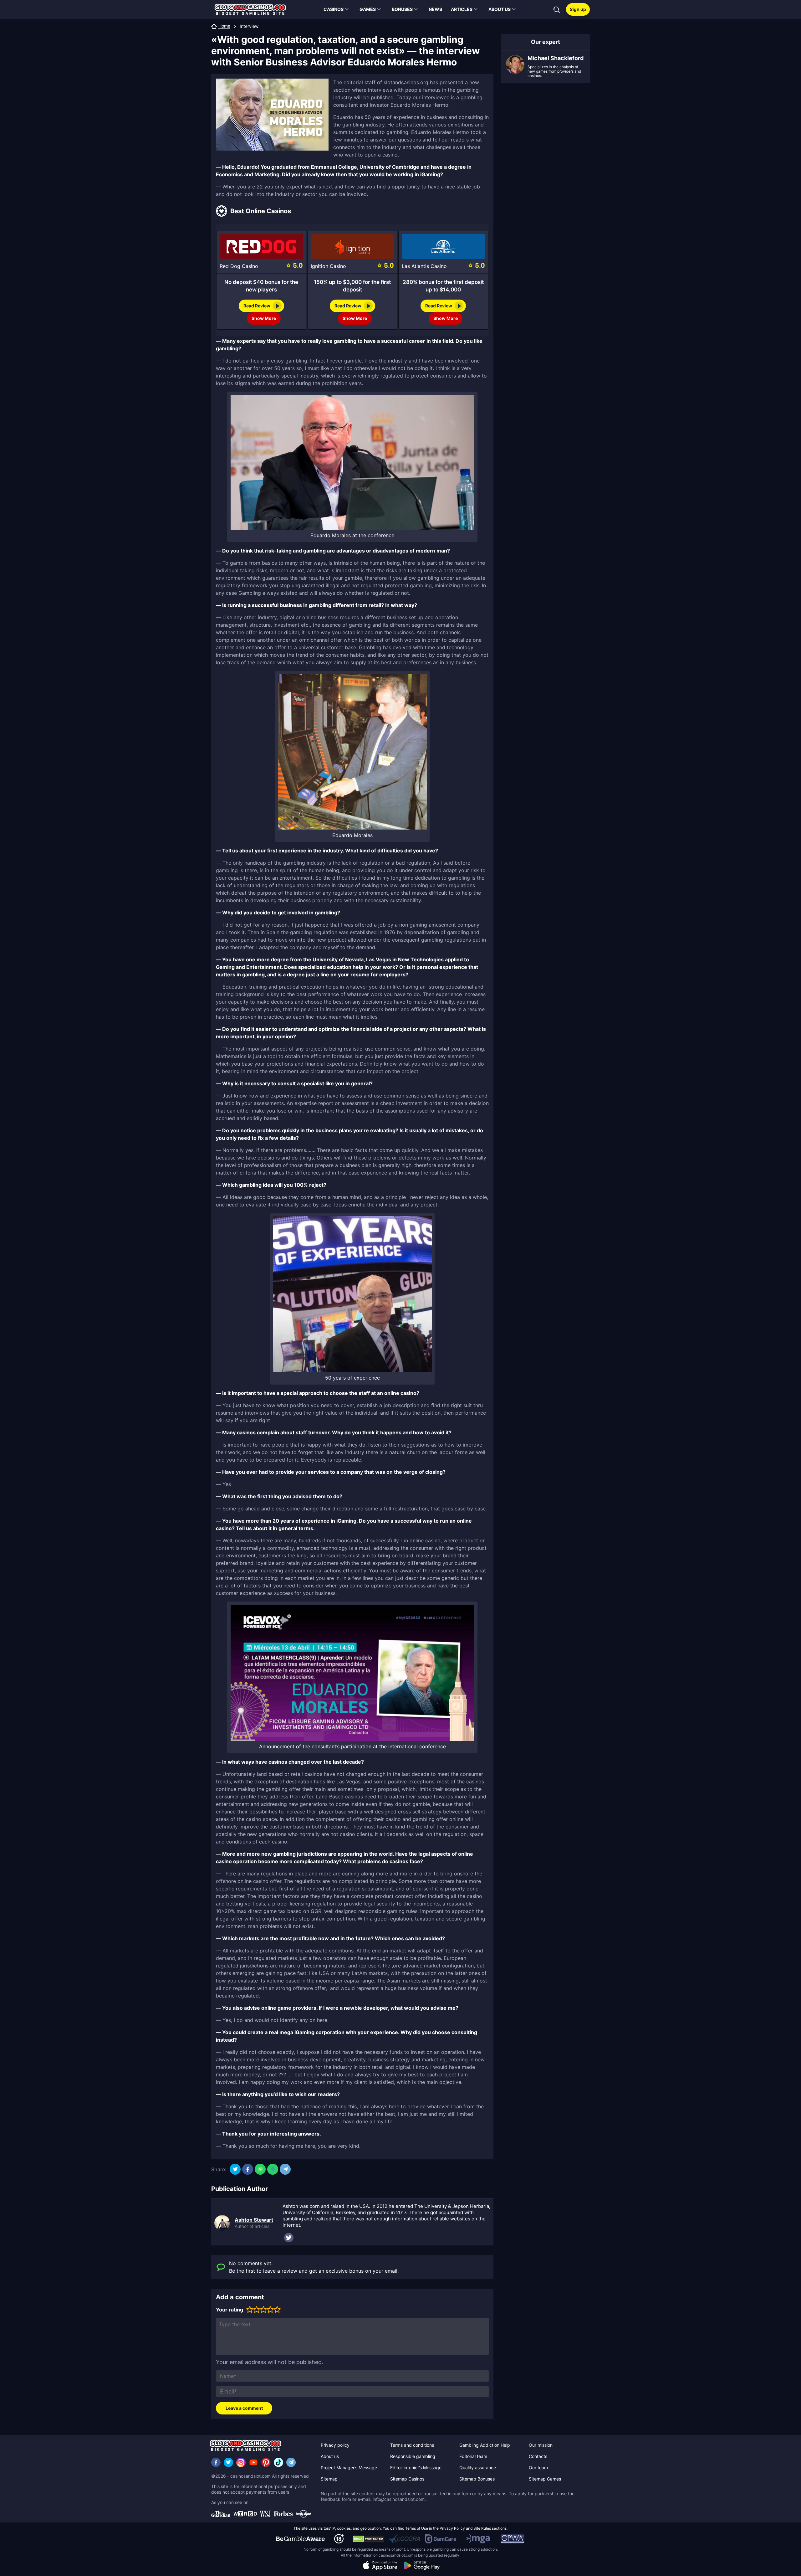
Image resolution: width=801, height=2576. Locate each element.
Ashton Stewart (254, 2220)
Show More (264, 318)
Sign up (578, 9)
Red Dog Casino (239, 266)
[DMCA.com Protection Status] (369, 2539)
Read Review (257, 306)
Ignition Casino (328, 266)
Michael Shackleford (556, 58)
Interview (249, 26)
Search (557, 10)
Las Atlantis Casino (424, 266)
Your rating (230, 2310)
